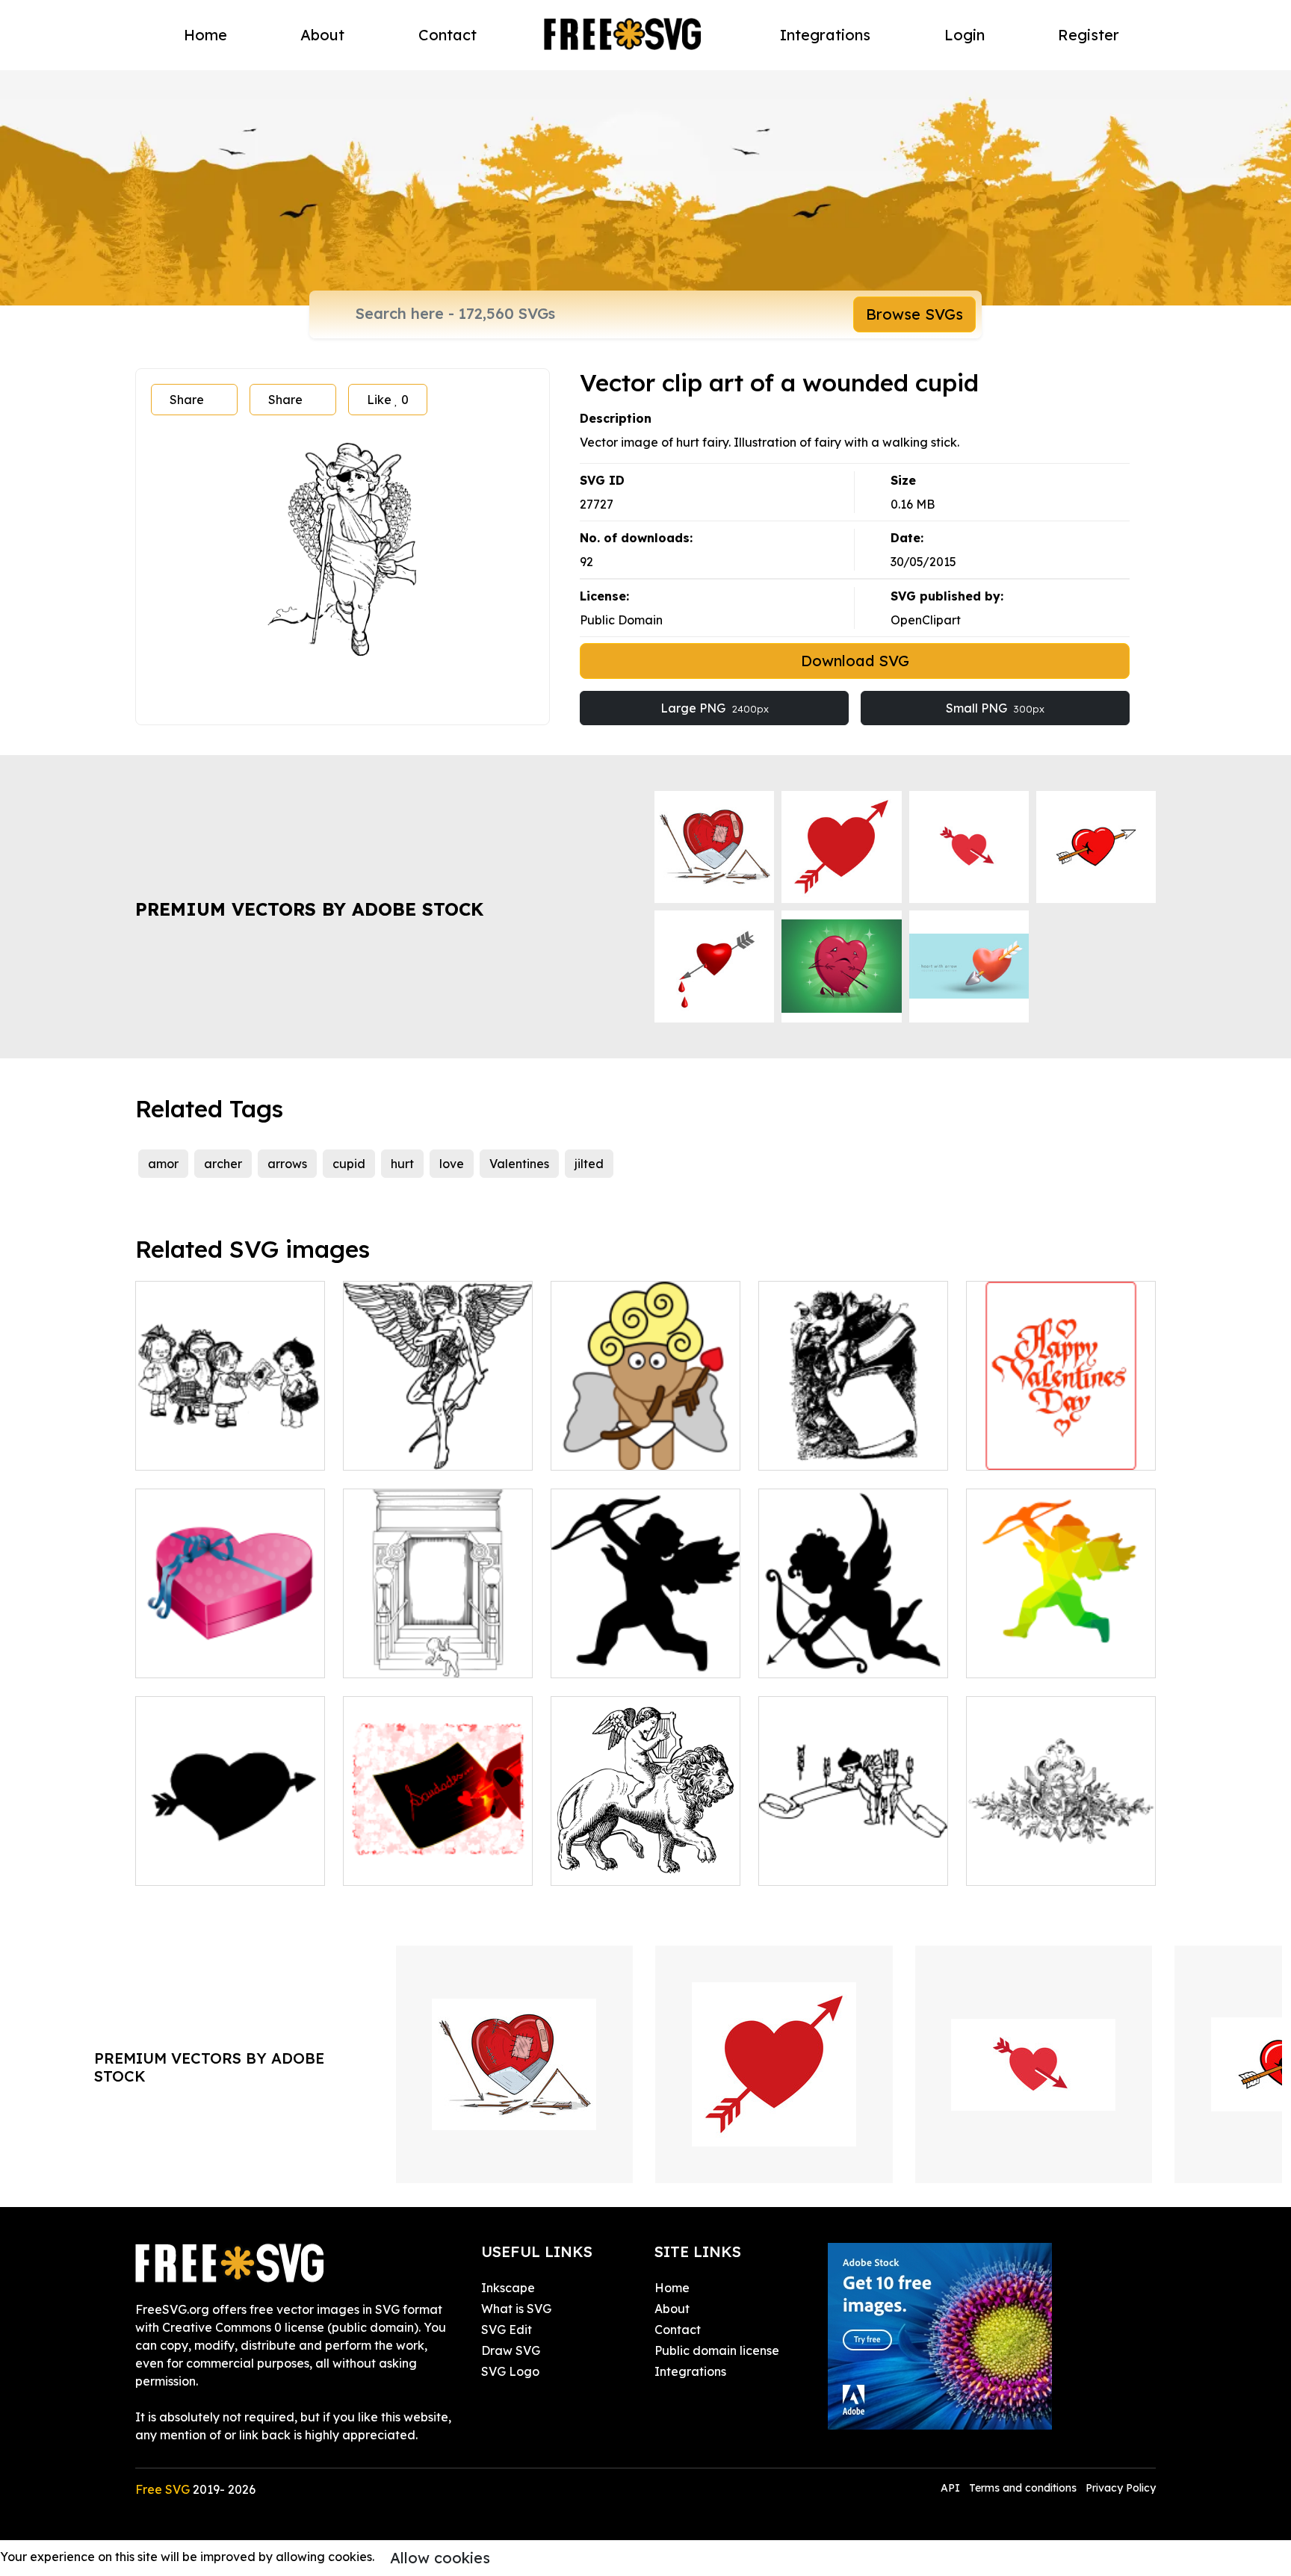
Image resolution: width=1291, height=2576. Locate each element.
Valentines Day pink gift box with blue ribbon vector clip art (230, 1639)
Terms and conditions (1023, 2488)
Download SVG (855, 661)
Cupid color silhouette (1046, 1657)
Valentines (519, 1164)
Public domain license (717, 2350)
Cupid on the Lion (617, 1865)
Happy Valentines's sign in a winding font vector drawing (1061, 1432)
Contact (448, 35)
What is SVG (516, 2309)
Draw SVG (511, 2350)
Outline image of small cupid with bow (645, 1648)
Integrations (825, 35)
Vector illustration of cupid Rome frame (438, 1648)
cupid (349, 1164)
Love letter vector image (431, 1865)
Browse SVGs (914, 314)
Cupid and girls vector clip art (230, 1441)
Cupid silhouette (822, 1657)
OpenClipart (926, 620)
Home (205, 35)
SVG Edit (507, 2330)
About (322, 35)
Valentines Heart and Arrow (230, 1856)
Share (187, 400)
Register (1089, 35)
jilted (589, 1164)
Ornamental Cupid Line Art (1060, 1865)
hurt (402, 1164)
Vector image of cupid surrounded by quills (854, 1856)
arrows (287, 1164)
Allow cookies (440, 2558)
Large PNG (715, 708)
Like (388, 400)
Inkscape (508, 2288)
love (452, 1164)
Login (965, 35)
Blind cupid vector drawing (438, 1450)
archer (223, 1164)
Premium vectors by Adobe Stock (309, 909)
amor (163, 1164)
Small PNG (995, 708)
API (952, 2488)
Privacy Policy (1121, 2488)
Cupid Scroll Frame (830, 1450)
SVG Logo (510, 2371)
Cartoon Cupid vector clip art (645, 1441)
